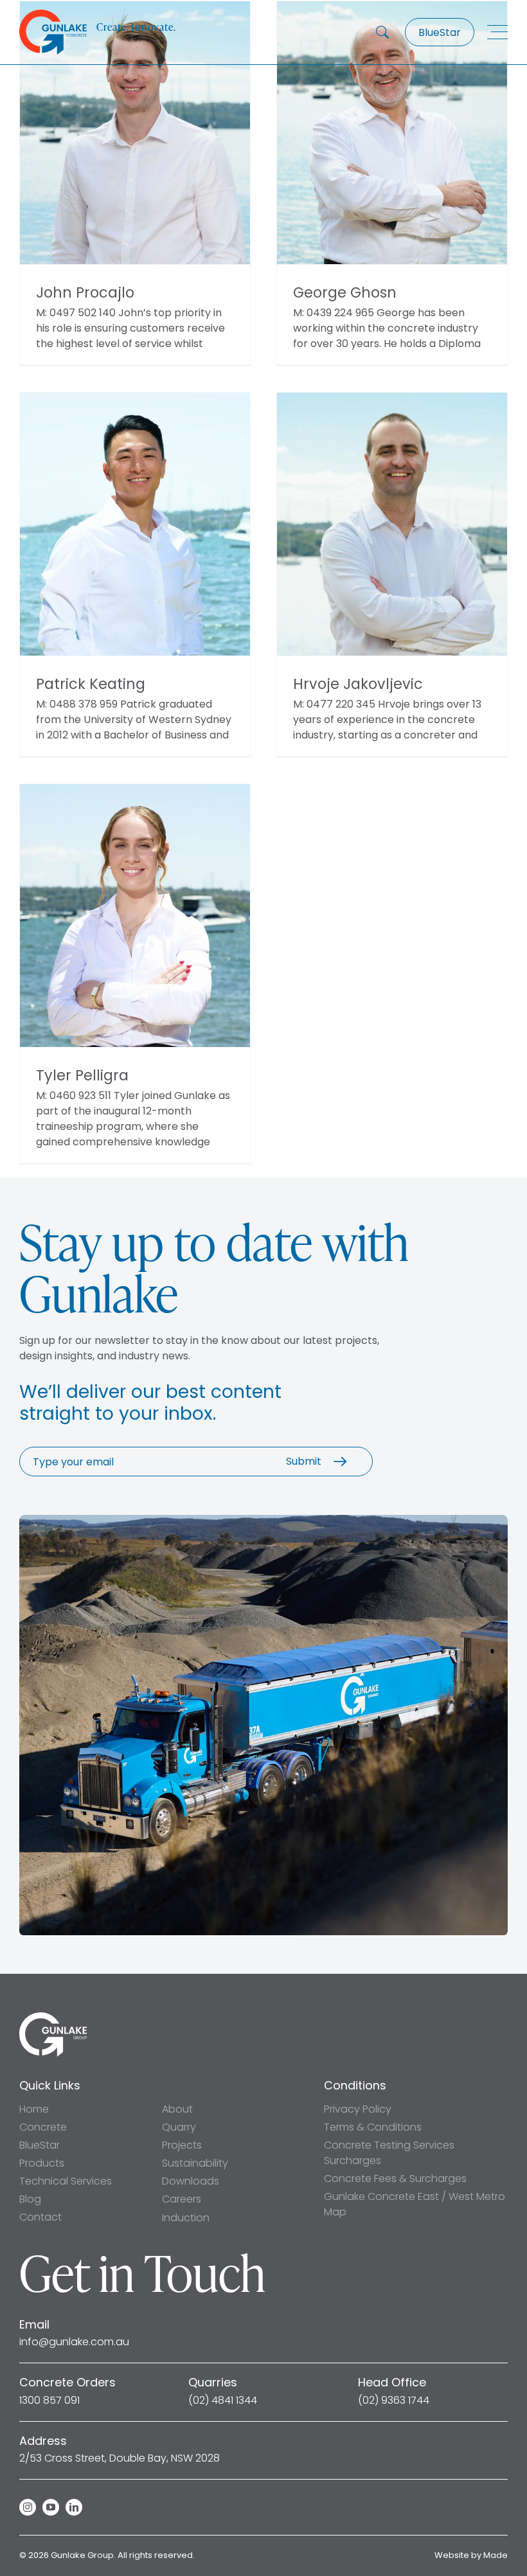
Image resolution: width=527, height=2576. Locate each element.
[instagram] (28, 2507)
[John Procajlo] (135, 133)
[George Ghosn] (392, 133)
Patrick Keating (91, 684)
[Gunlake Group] (53, 2017)
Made (496, 2555)
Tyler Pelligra (82, 1076)
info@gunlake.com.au (74, 2342)
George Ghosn (345, 293)
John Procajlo (85, 293)
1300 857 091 (49, 2401)
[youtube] (51, 2507)
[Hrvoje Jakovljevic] (392, 524)
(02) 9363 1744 (394, 2401)
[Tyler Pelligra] (135, 916)
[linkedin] (74, 2507)
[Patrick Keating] (135, 524)
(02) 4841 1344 (223, 2401)
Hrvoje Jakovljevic (358, 684)
